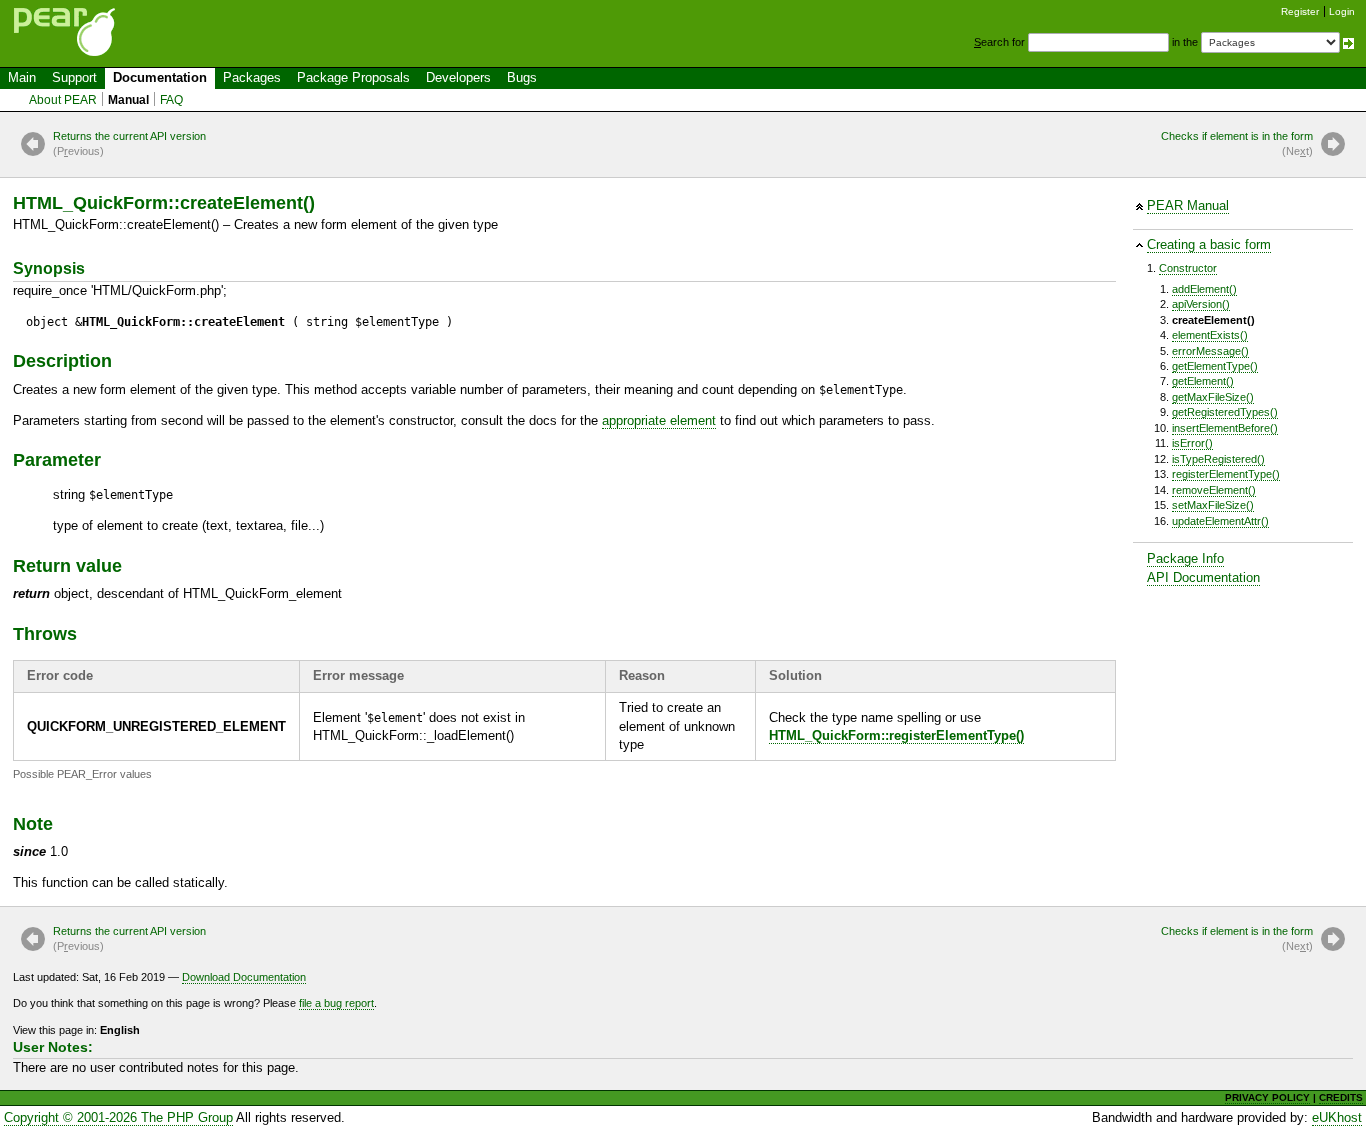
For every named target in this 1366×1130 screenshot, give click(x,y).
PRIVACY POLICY (1267, 1097)
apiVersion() (1201, 304)
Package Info (1185, 558)
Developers (458, 77)
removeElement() (1214, 490)
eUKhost (1337, 1117)
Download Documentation (244, 977)
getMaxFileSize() (1213, 397)
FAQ (171, 100)
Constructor (1188, 268)
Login (1342, 11)
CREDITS (1341, 1097)
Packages (252, 77)
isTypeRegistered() (1218, 459)
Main (22, 77)
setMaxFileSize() (1213, 505)
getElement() (1203, 381)
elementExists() (1210, 335)
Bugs (522, 77)
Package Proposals (353, 77)
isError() (1192, 443)
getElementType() (1215, 366)
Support (74, 77)
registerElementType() (1226, 474)
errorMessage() (1210, 351)
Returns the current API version (129, 143)
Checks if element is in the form (1237, 143)
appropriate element (659, 420)
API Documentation (1203, 577)
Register (1300, 11)
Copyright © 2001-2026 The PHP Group (118, 1117)
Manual (128, 100)
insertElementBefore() (1225, 428)
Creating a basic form (1209, 244)
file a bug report (336, 1003)
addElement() (1204, 289)
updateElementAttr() (1220, 521)
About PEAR (63, 100)
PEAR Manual (1188, 205)
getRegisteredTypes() (1225, 412)
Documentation (160, 77)
